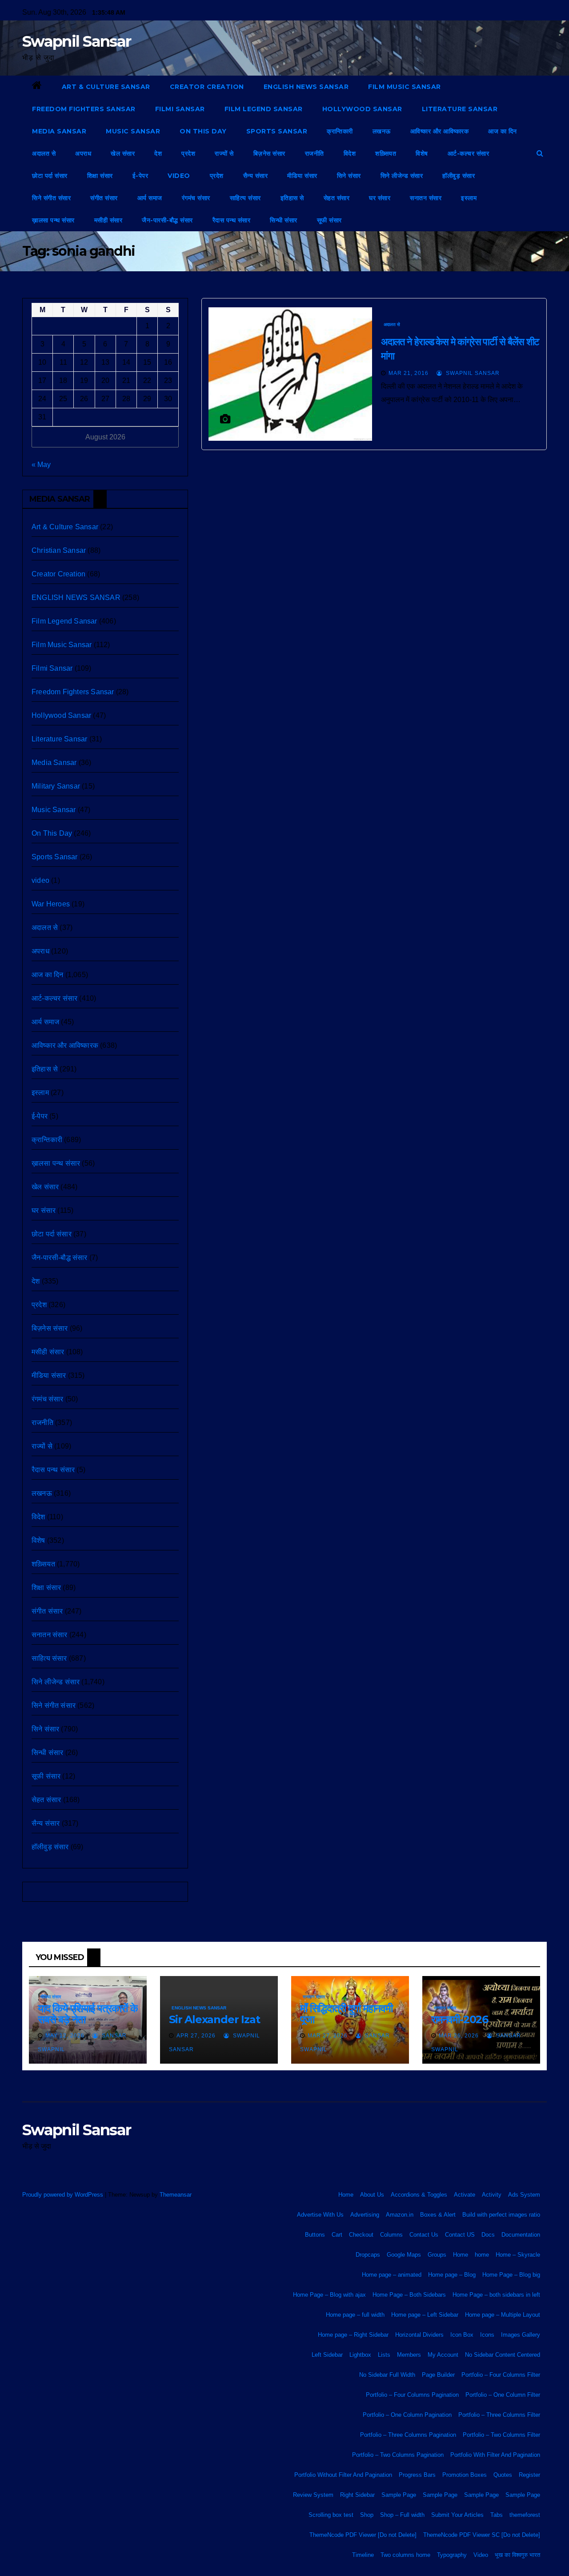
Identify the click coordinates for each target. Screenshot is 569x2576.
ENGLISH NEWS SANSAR (306, 87)
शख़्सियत (386, 153)
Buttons (315, 2235)
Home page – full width (355, 2315)
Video (481, 2555)
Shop (367, 2515)
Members (409, 2355)
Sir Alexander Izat (214, 2019)
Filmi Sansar (180, 109)
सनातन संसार (426, 198)
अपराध (83, 153)
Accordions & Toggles (419, 2195)
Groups (437, 2255)
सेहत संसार (337, 198)
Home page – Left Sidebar (425, 2315)
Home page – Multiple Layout (503, 2315)
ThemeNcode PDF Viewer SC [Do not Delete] (482, 2535)
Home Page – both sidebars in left (496, 2295)
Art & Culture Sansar (106, 87)
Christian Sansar (59, 550)
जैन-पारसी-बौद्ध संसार (167, 220)
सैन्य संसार (256, 176)
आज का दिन (503, 131)
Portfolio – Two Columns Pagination (398, 2455)
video (179, 176)
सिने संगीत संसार (51, 198)
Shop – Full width (402, 2515)
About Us (372, 2195)
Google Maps (404, 2255)
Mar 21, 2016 (409, 373)
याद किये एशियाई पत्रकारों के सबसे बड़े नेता (88, 2014)
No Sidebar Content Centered (503, 2355)
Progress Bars (417, 2475)
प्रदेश (188, 153)
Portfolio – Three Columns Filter (499, 2415)
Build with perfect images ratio (501, 2215)
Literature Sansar (460, 109)
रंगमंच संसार (196, 198)
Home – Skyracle (518, 2255)
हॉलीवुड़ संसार (459, 176)
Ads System (524, 2195)
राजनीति (315, 153)
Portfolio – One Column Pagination (407, 2415)
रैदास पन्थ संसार (232, 220)
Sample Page (399, 2495)
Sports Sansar (277, 131)
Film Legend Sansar (264, 109)
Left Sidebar (327, 2355)
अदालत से (44, 153)
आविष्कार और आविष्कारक (440, 131)
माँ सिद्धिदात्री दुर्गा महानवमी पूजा (346, 2014)
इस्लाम (469, 198)
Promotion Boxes (465, 2475)
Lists (384, 2355)
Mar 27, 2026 (328, 2036)
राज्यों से (224, 153)
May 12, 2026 (65, 2036)
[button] (540, 153)
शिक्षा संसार (100, 176)
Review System (313, 2495)
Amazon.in (400, 2215)
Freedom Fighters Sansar (84, 109)
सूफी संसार (329, 220)
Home (346, 2195)
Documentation (521, 2235)
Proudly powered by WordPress (64, 2195)
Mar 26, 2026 (459, 2036)
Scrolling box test (331, 2515)
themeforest (525, 2515)
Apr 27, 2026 (196, 2036)
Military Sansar (56, 786)
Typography (452, 2555)
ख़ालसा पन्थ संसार (53, 220)
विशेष (422, 153)
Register (529, 2475)
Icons (487, 2335)
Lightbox (360, 2355)
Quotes (503, 2475)
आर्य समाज (150, 198)
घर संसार (380, 198)
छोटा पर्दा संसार (50, 176)
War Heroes (51, 904)
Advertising (365, 2215)
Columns (391, 2235)
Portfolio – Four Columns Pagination (412, 2395)
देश (158, 153)
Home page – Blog (452, 2275)
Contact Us (424, 2235)
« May (41, 465)
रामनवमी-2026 (460, 2019)
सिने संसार (349, 176)
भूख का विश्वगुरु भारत (517, 2555)
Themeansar (175, 2195)
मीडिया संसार (302, 176)
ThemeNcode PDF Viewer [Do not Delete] (363, 2535)
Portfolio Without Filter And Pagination (343, 2475)
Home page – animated (392, 2275)
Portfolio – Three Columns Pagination (408, 2435)
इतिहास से (292, 198)
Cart (337, 2235)
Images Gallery (521, 2335)
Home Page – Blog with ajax (329, 2295)
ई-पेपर (140, 176)
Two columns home (405, 2555)
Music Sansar (133, 131)
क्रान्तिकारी (340, 131)
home (482, 2255)
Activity (492, 2195)
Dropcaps (368, 2255)
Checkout (361, 2235)
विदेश (350, 153)
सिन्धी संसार (284, 220)
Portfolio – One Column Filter (503, 2395)
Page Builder (438, 2375)
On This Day (203, 131)
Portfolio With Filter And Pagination (495, 2455)
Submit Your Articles (457, 2515)
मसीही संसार (108, 220)
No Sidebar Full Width (387, 2375)
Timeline (363, 2555)
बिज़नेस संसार (269, 153)
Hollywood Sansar (362, 109)
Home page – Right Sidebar (353, 2335)
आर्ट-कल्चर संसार (469, 153)
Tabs (497, 2515)
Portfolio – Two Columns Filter (501, 2435)
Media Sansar (59, 131)
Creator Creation (207, 87)
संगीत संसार (104, 198)
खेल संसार (123, 153)
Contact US (460, 2235)
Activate (465, 2195)
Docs (488, 2235)
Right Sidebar (357, 2495)
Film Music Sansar (405, 87)
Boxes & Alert (438, 2215)
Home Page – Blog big (511, 2275)
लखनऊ (382, 131)
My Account (443, 2355)
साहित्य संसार (245, 198)
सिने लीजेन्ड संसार (402, 176)
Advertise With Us (320, 2215)
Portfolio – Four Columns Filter (501, 2375)
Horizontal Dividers (419, 2335)
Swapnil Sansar (76, 41)
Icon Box (462, 2335)
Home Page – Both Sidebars (409, 2295)
